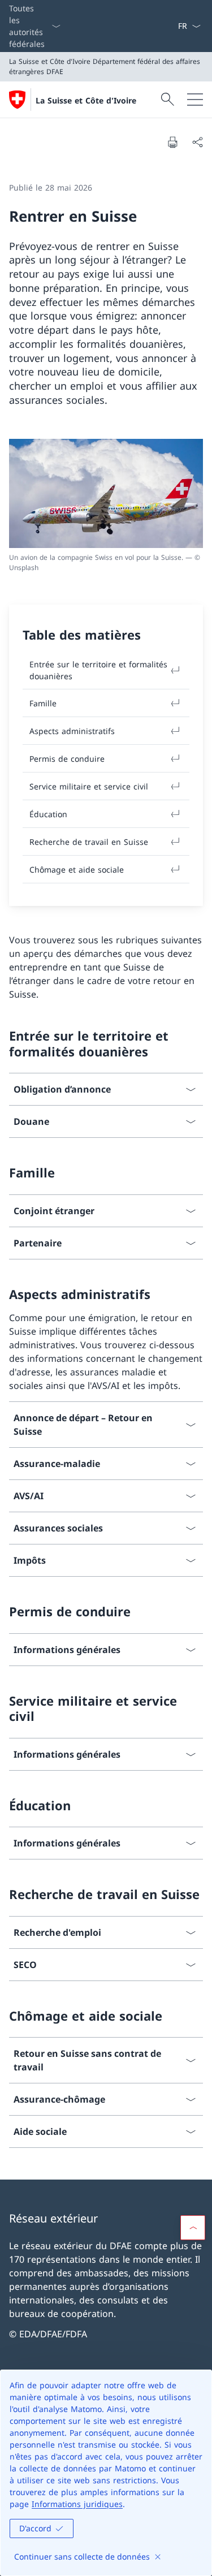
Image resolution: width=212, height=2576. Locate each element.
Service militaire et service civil (89, 786)
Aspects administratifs (72, 731)
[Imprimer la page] (172, 142)
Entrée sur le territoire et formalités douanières (98, 670)
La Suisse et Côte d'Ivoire (86, 100)
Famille (43, 703)
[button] (193, 2228)
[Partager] (197, 142)
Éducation (48, 814)
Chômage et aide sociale (77, 870)
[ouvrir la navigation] (195, 100)
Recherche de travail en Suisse (89, 842)
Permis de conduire (67, 759)
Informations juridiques (77, 2504)
